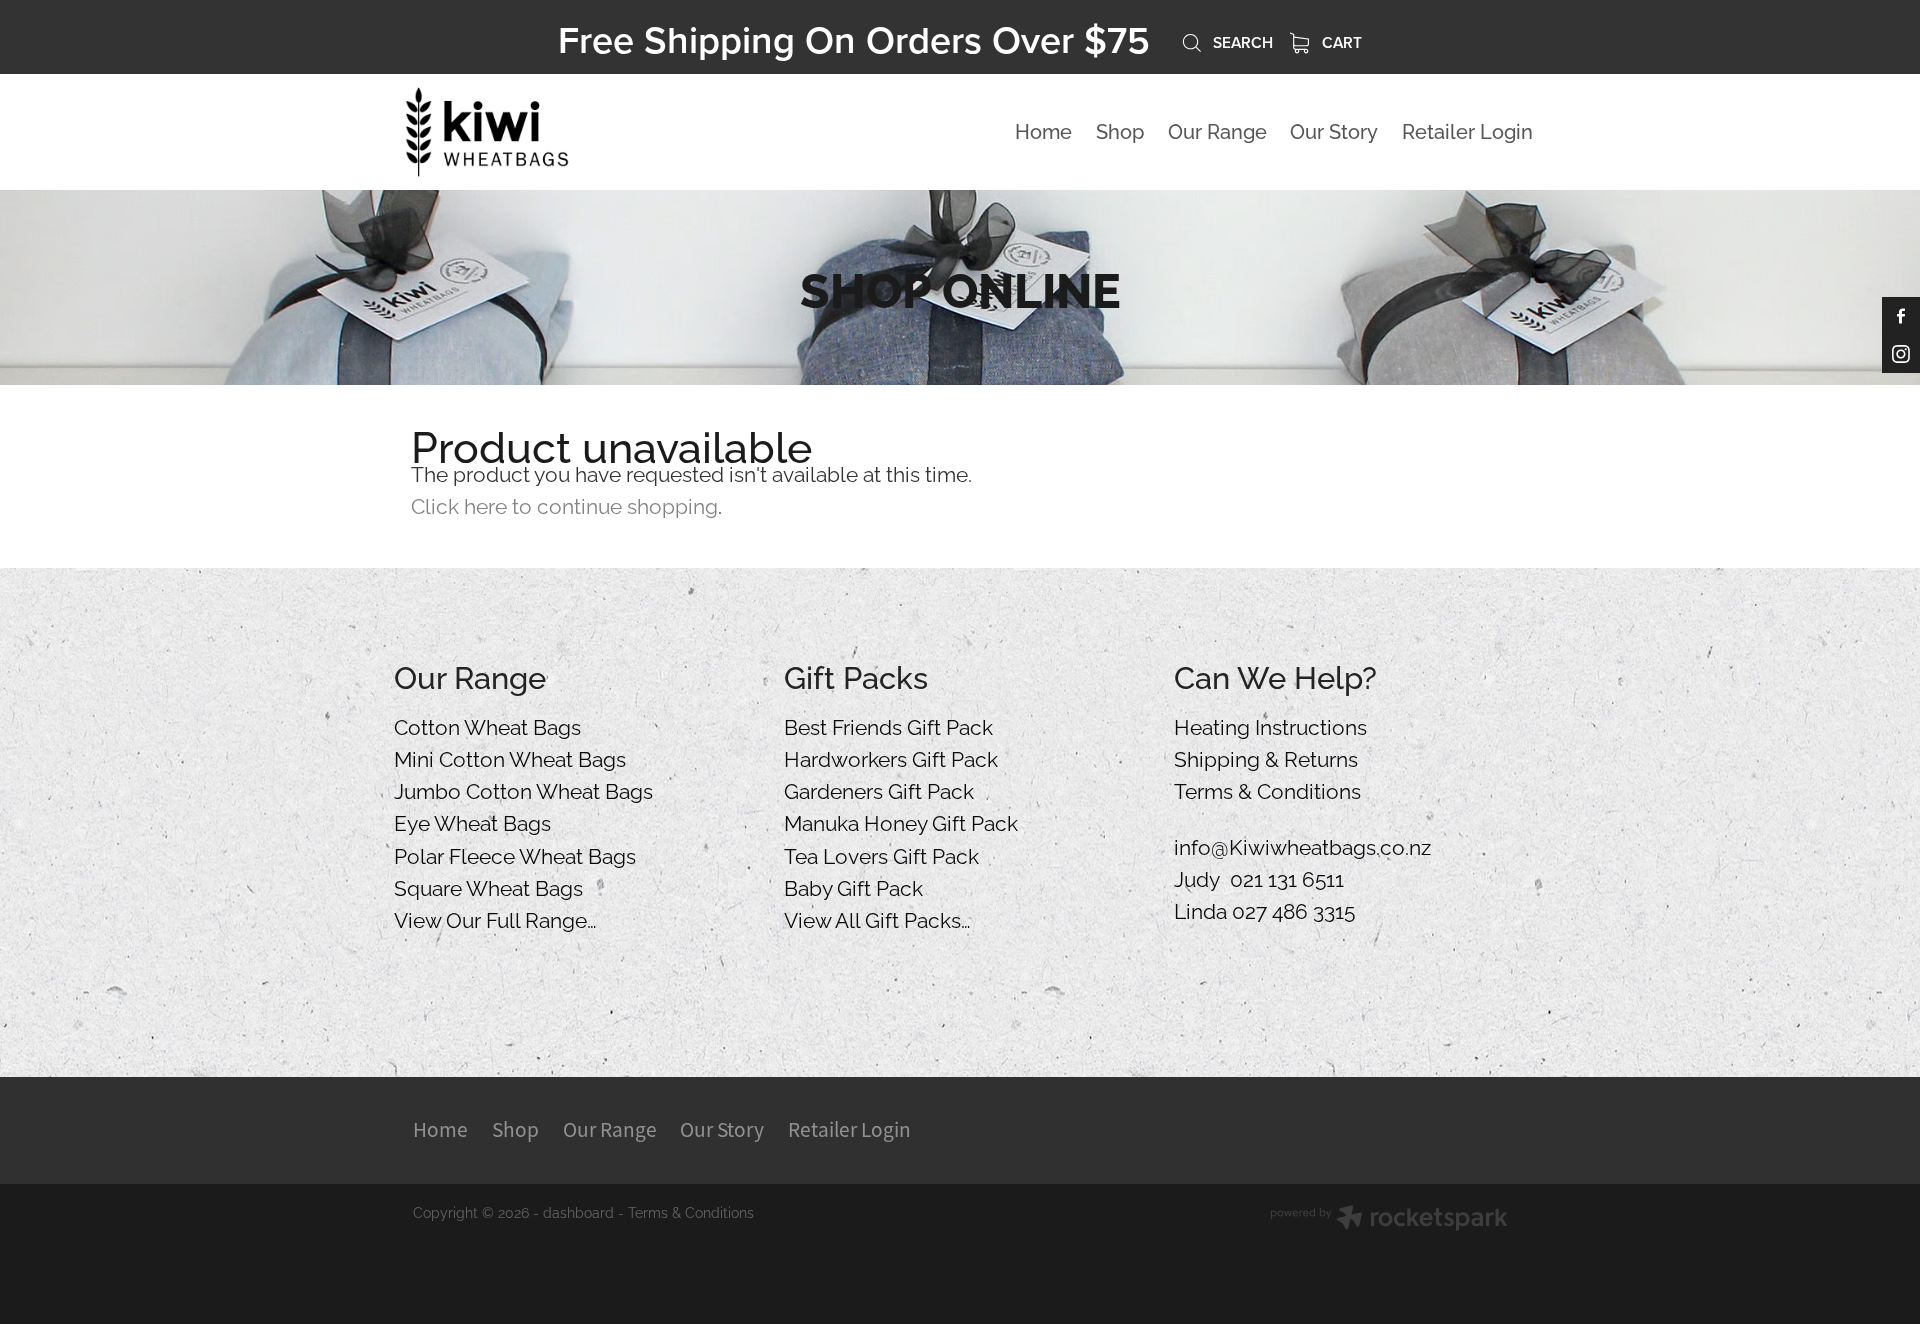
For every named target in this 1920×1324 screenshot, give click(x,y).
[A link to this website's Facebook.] (1901, 316)
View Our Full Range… (495, 918)
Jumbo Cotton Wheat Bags (523, 789)
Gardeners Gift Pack (879, 789)
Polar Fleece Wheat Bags (515, 854)
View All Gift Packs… (877, 918)
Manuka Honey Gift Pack (901, 821)
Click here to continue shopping (564, 504)
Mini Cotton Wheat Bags (510, 757)
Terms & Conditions (1267, 789)
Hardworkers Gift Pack (891, 757)
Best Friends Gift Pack (888, 725)
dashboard (578, 1211)
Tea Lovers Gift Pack (881, 854)
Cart (1340, 42)
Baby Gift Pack (853, 886)
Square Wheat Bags (488, 886)
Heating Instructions (1270, 725)
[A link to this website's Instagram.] (1901, 354)
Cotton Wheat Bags (487, 725)
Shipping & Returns (1266, 757)
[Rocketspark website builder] (1389, 1219)
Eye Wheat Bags (472, 821)
